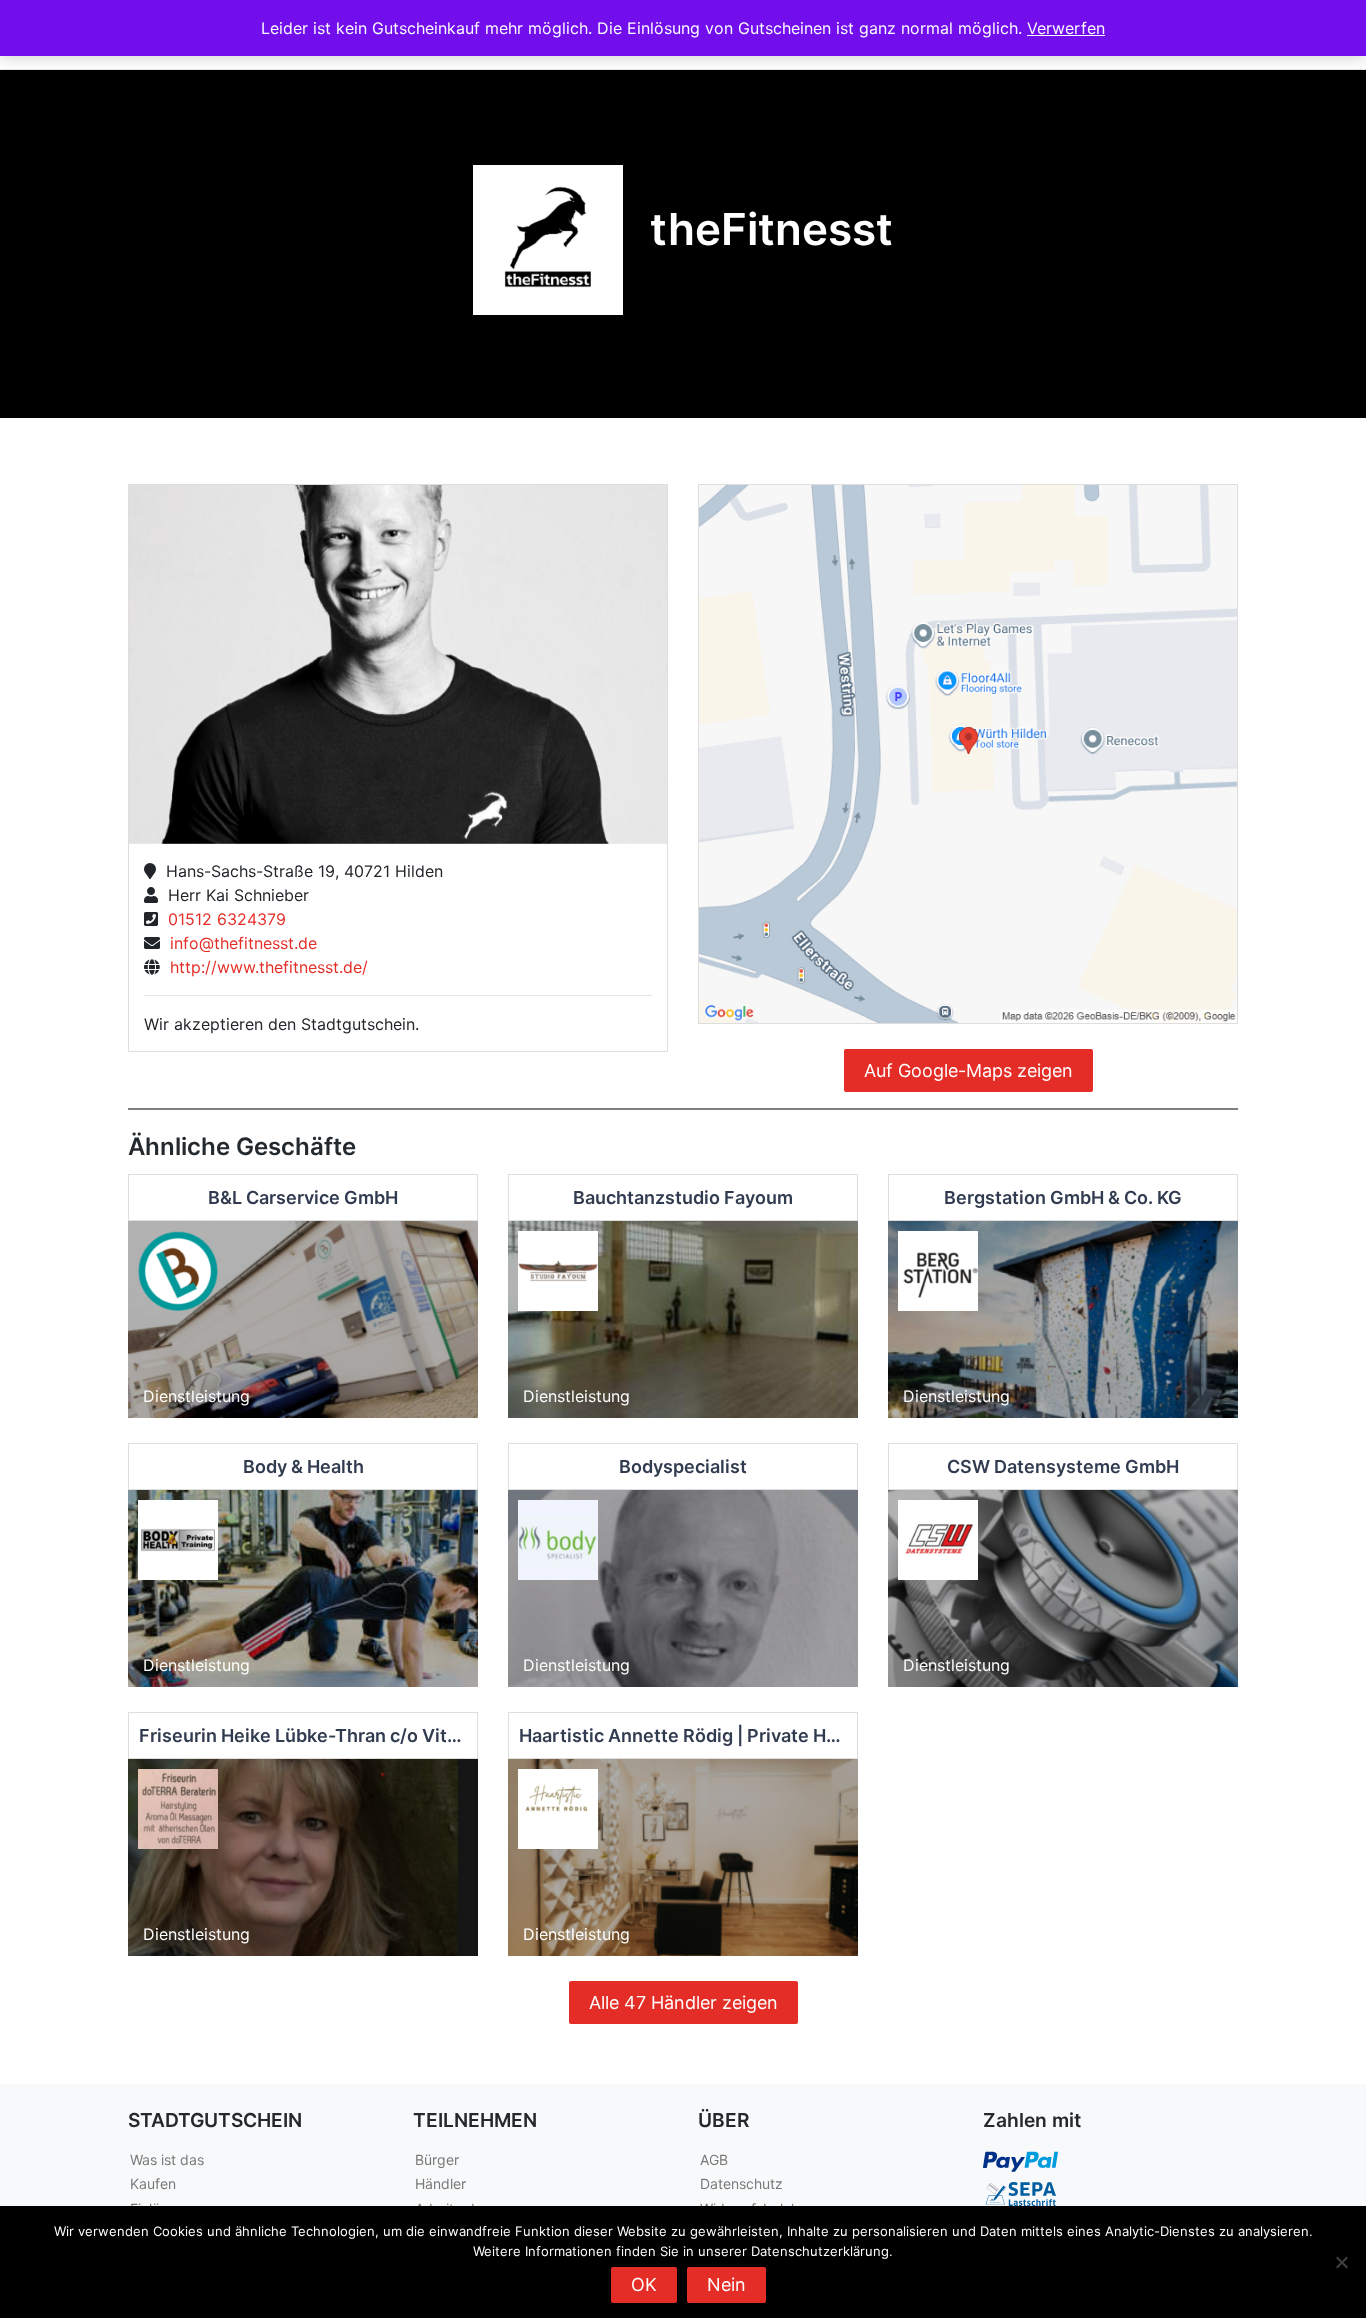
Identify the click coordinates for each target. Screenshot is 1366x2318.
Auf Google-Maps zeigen (968, 1070)
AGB (714, 2159)
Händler (440, 2183)
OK (644, 2284)
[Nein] (1341, 2262)
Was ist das (167, 2159)
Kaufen (153, 2183)
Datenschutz (741, 2183)
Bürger (437, 2159)
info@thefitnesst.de (238, 943)
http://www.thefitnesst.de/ (264, 967)
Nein (726, 2284)
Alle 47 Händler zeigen (683, 2002)
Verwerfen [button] (1066, 28)
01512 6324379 (222, 919)
